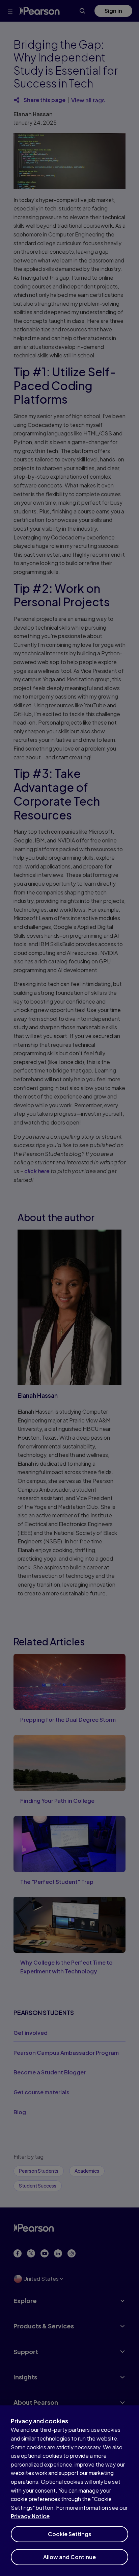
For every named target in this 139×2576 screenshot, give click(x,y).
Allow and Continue (69, 2557)
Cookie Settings (70, 2534)
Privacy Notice (30, 2516)
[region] (69, 2491)
